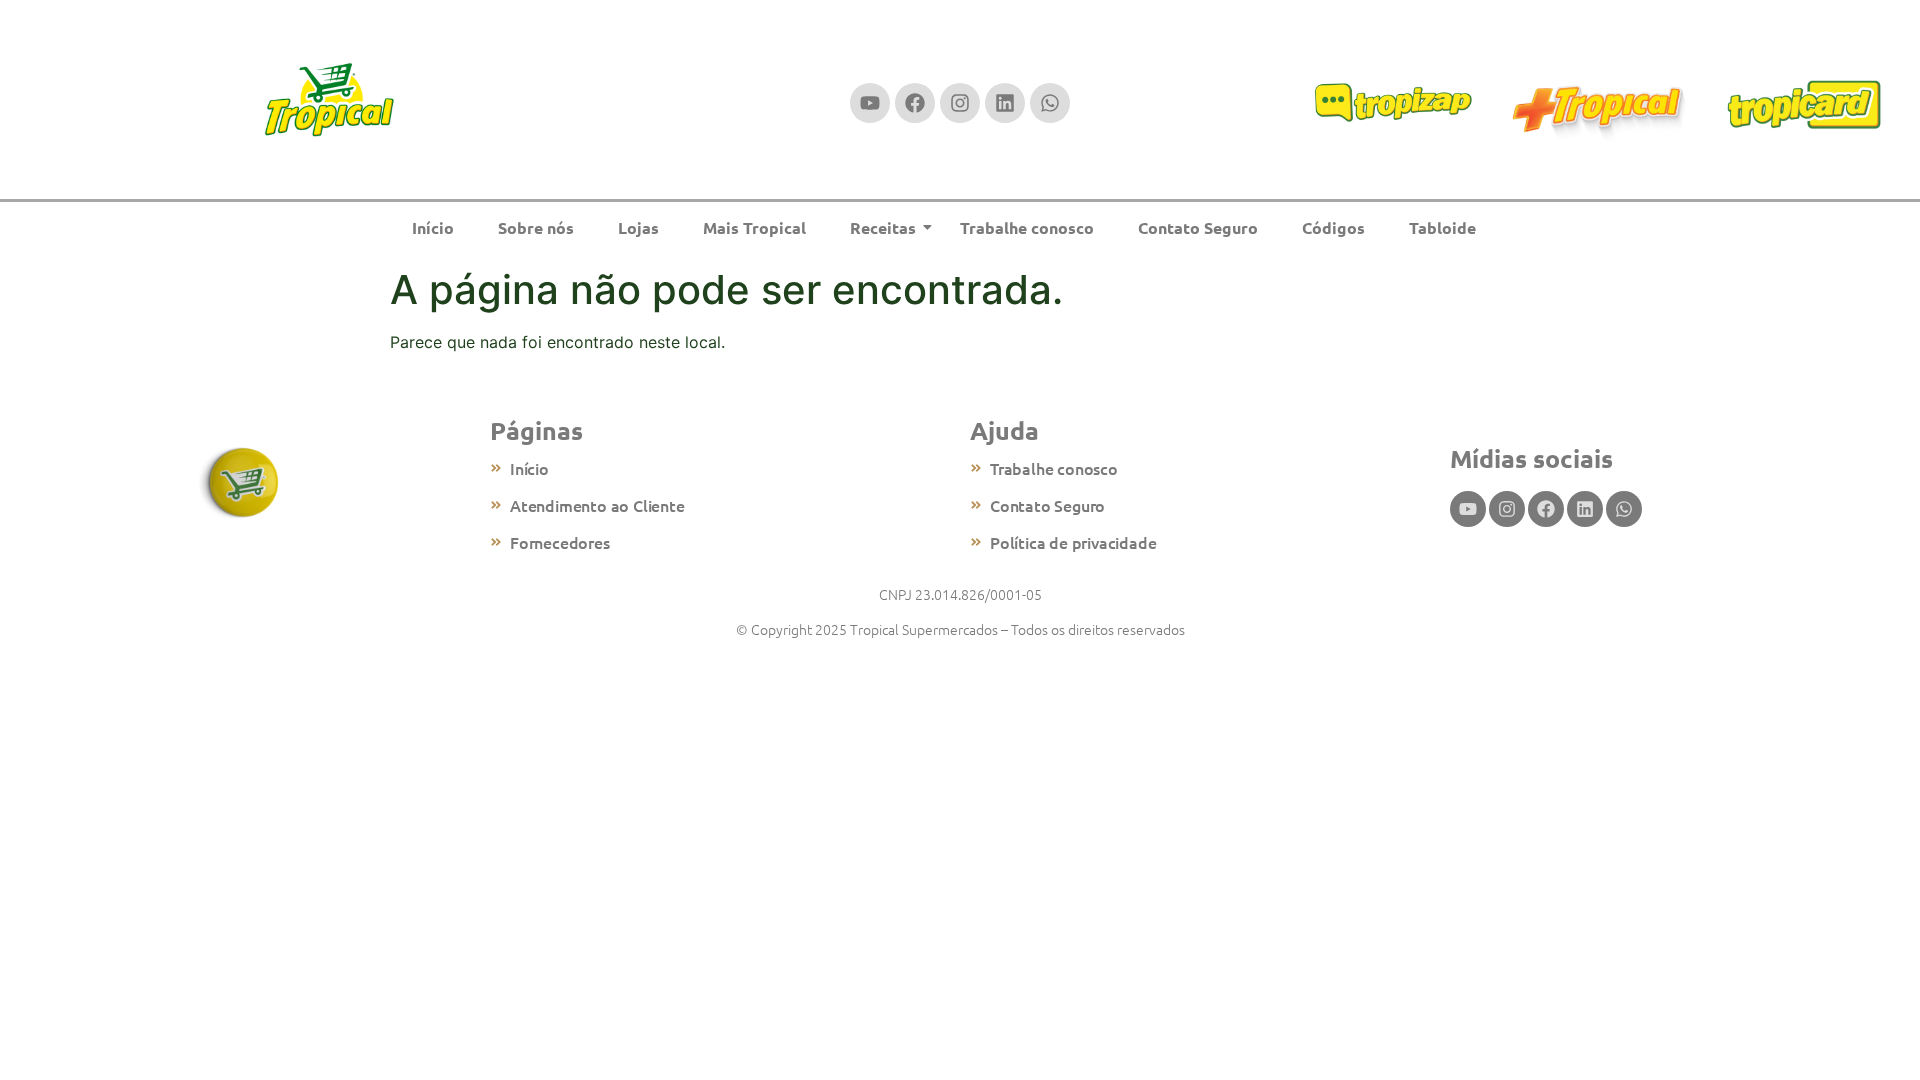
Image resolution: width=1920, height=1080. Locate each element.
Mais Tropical (754, 227)
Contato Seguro (1198, 227)
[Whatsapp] (1050, 103)
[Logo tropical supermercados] (240, 483)
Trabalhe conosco (1027, 227)
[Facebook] (915, 103)
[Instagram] (960, 103)
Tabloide (1442, 227)
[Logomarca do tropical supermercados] (329, 100)
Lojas (638, 227)
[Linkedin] (1005, 103)
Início (433, 227)
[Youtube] (870, 103)
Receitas (883, 227)
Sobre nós (536, 227)
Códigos (1333, 227)
